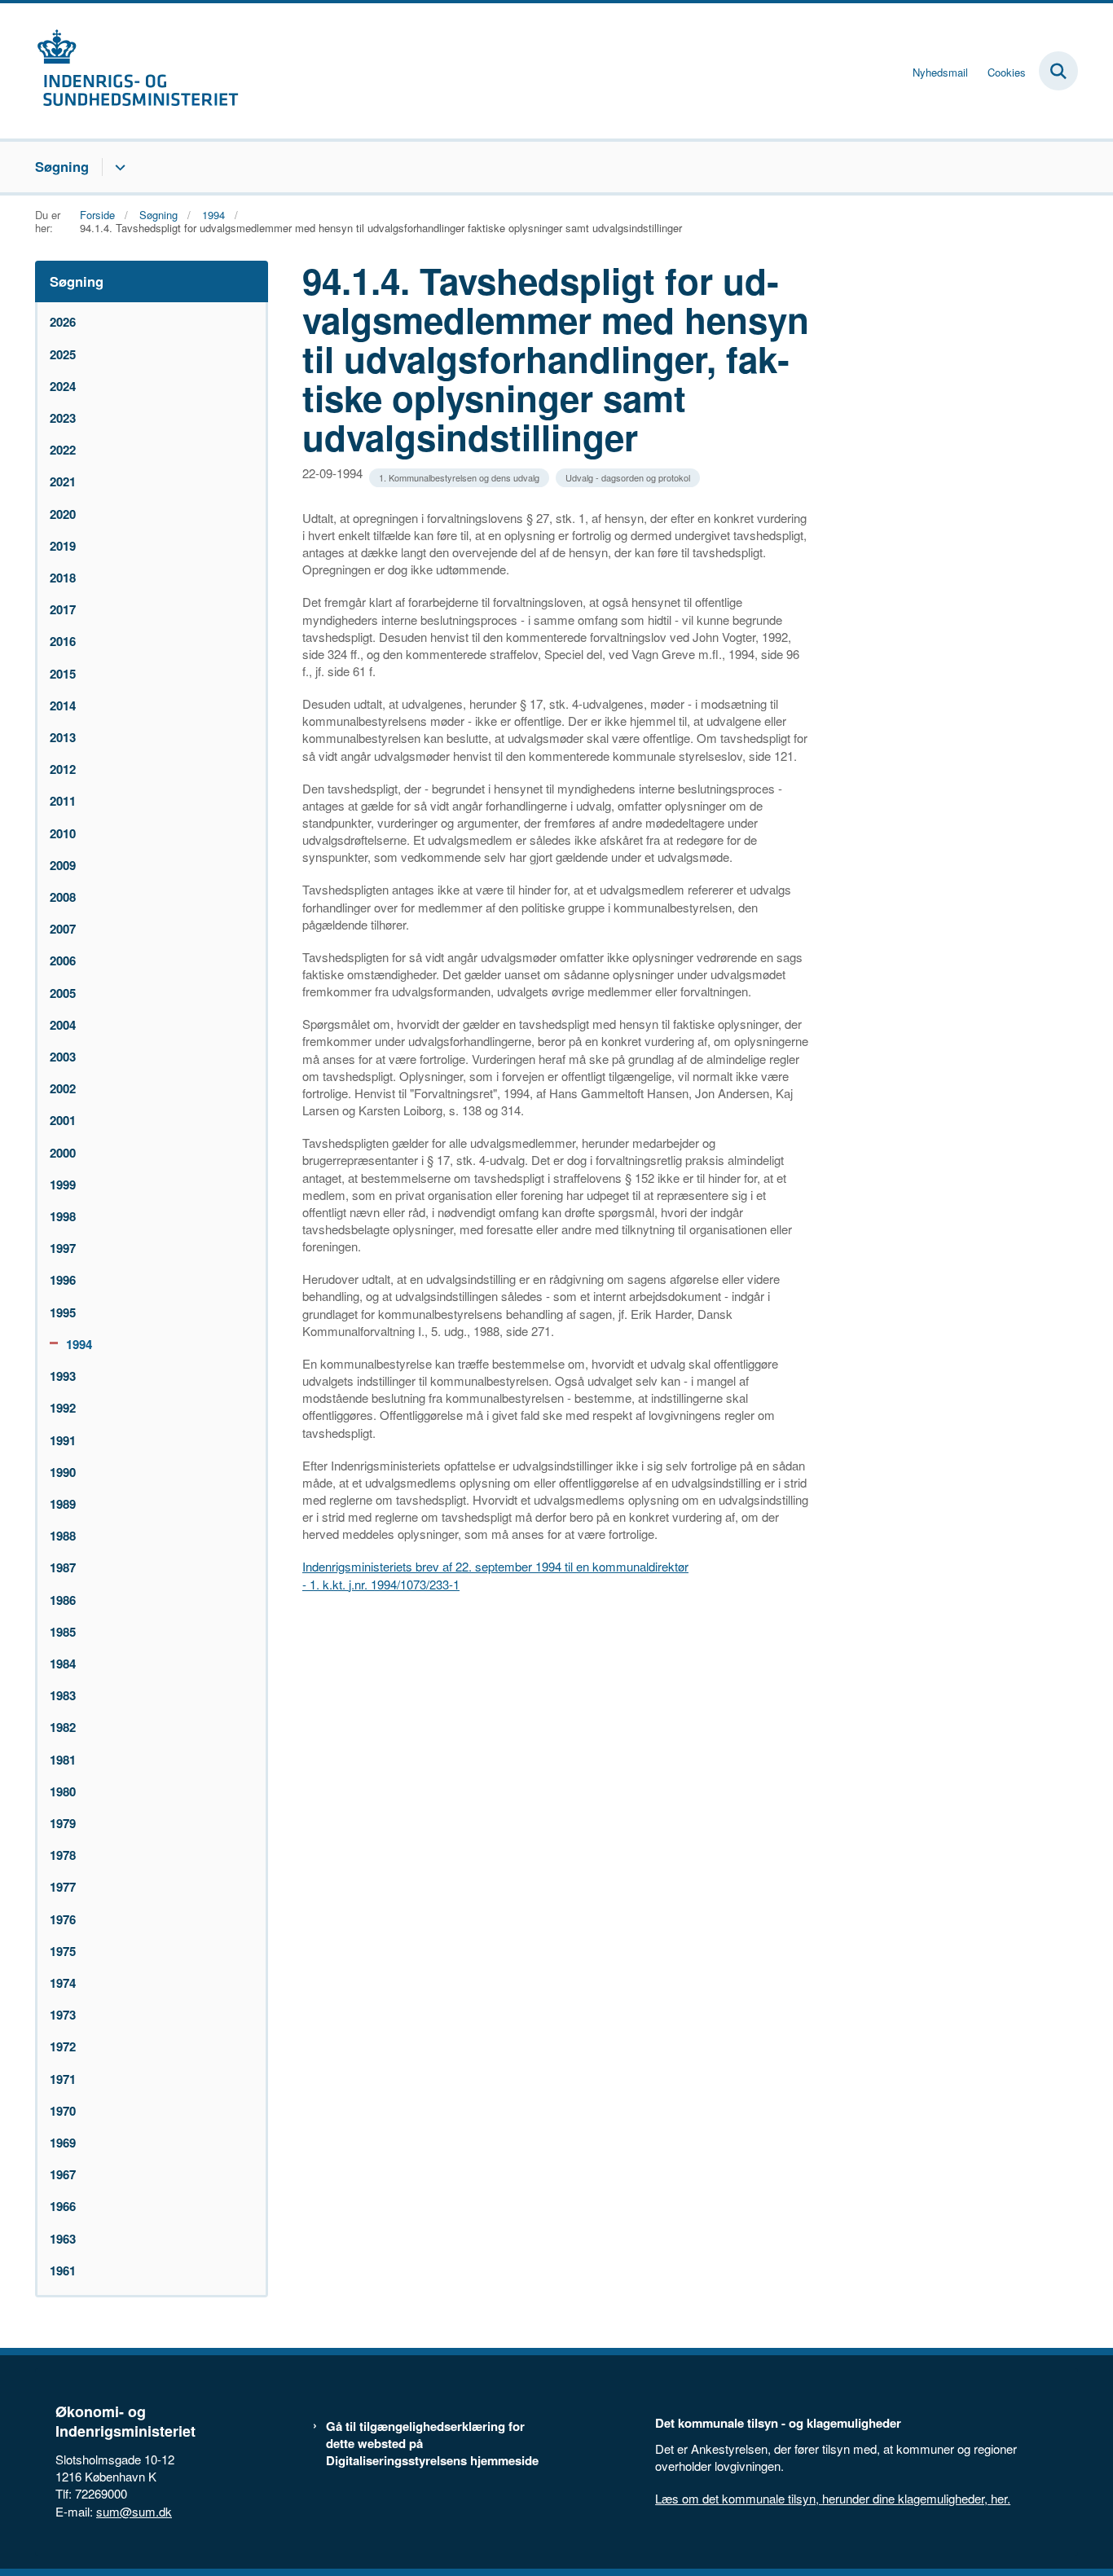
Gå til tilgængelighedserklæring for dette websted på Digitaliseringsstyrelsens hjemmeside (432, 2444)
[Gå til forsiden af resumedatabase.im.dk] (137, 71)
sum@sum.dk (134, 2511)
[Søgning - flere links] (118, 167)
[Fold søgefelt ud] (1058, 71)
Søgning (62, 166)
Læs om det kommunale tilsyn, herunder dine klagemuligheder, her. (833, 2498)
